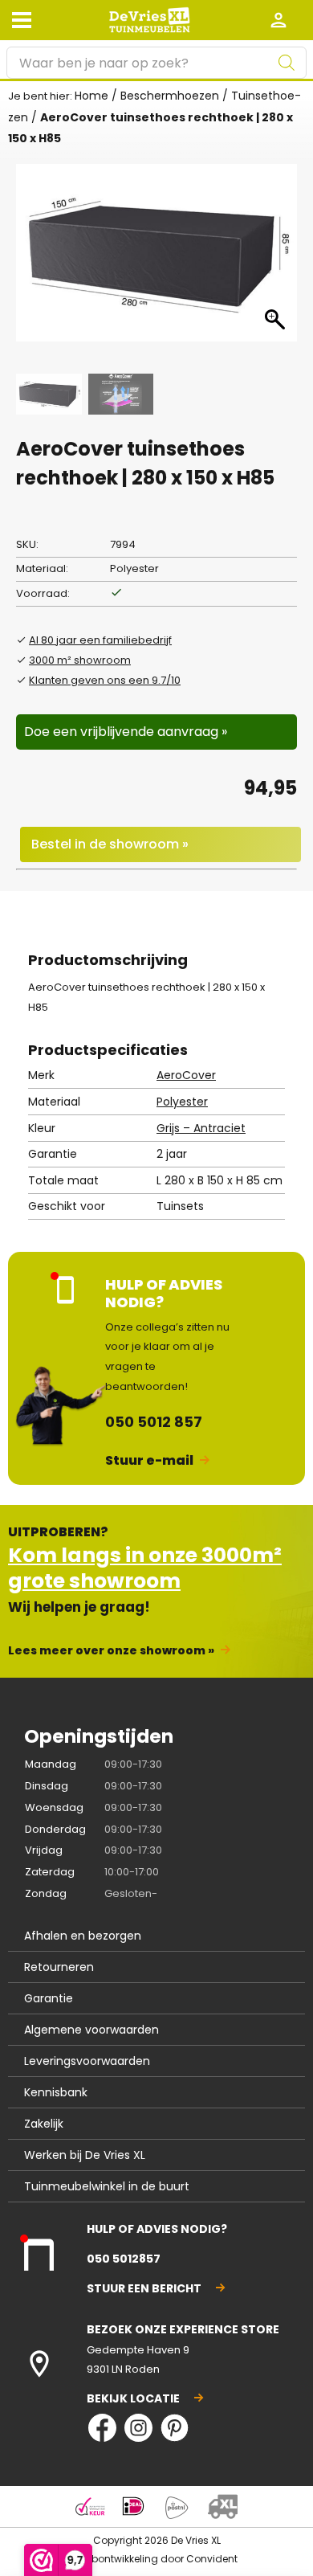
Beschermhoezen (170, 96)
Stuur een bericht (144, 2288)
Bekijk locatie (133, 2398)
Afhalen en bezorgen (83, 1936)
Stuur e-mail (149, 1460)
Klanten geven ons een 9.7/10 (105, 680)
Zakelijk (44, 2124)
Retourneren (59, 1967)
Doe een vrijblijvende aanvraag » (126, 732)
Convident (212, 2559)
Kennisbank (56, 2092)
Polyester (182, 1102)
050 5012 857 (154, 1422)
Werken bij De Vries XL (85, 2155)
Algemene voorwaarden (91, 2030)
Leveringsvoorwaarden (87, 2061)
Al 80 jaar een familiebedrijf (100, 640)
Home (91, 96)
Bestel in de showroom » (110, 844)
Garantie (49, 1998)
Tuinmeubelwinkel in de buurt (107, 2186)
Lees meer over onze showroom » (111, 1650)
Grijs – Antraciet (201, 1128)
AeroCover (186, 1075)
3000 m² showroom (80, 660)
